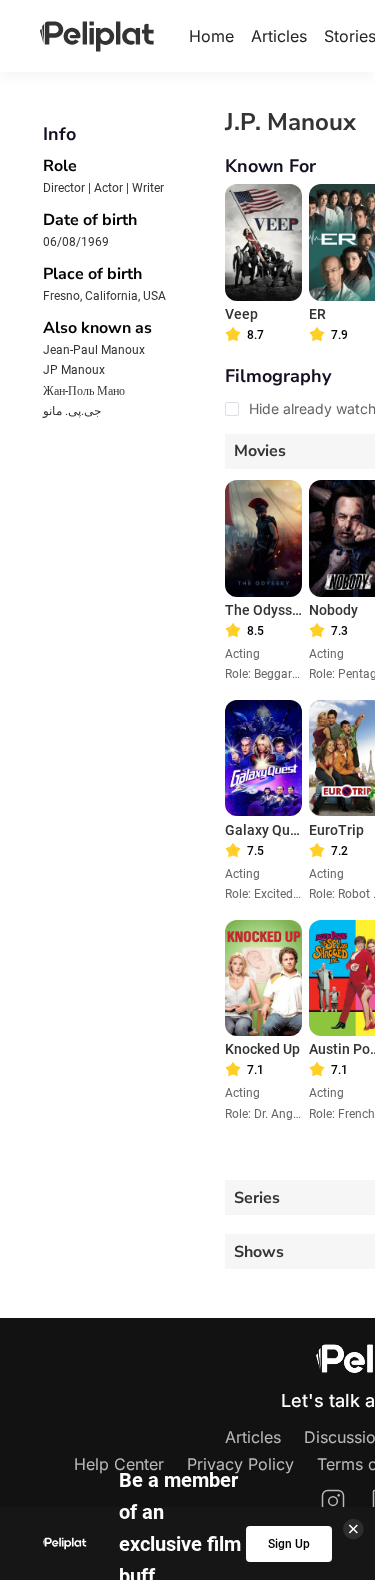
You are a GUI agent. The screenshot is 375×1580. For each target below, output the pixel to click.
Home (211, 36)
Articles (279, 36)
